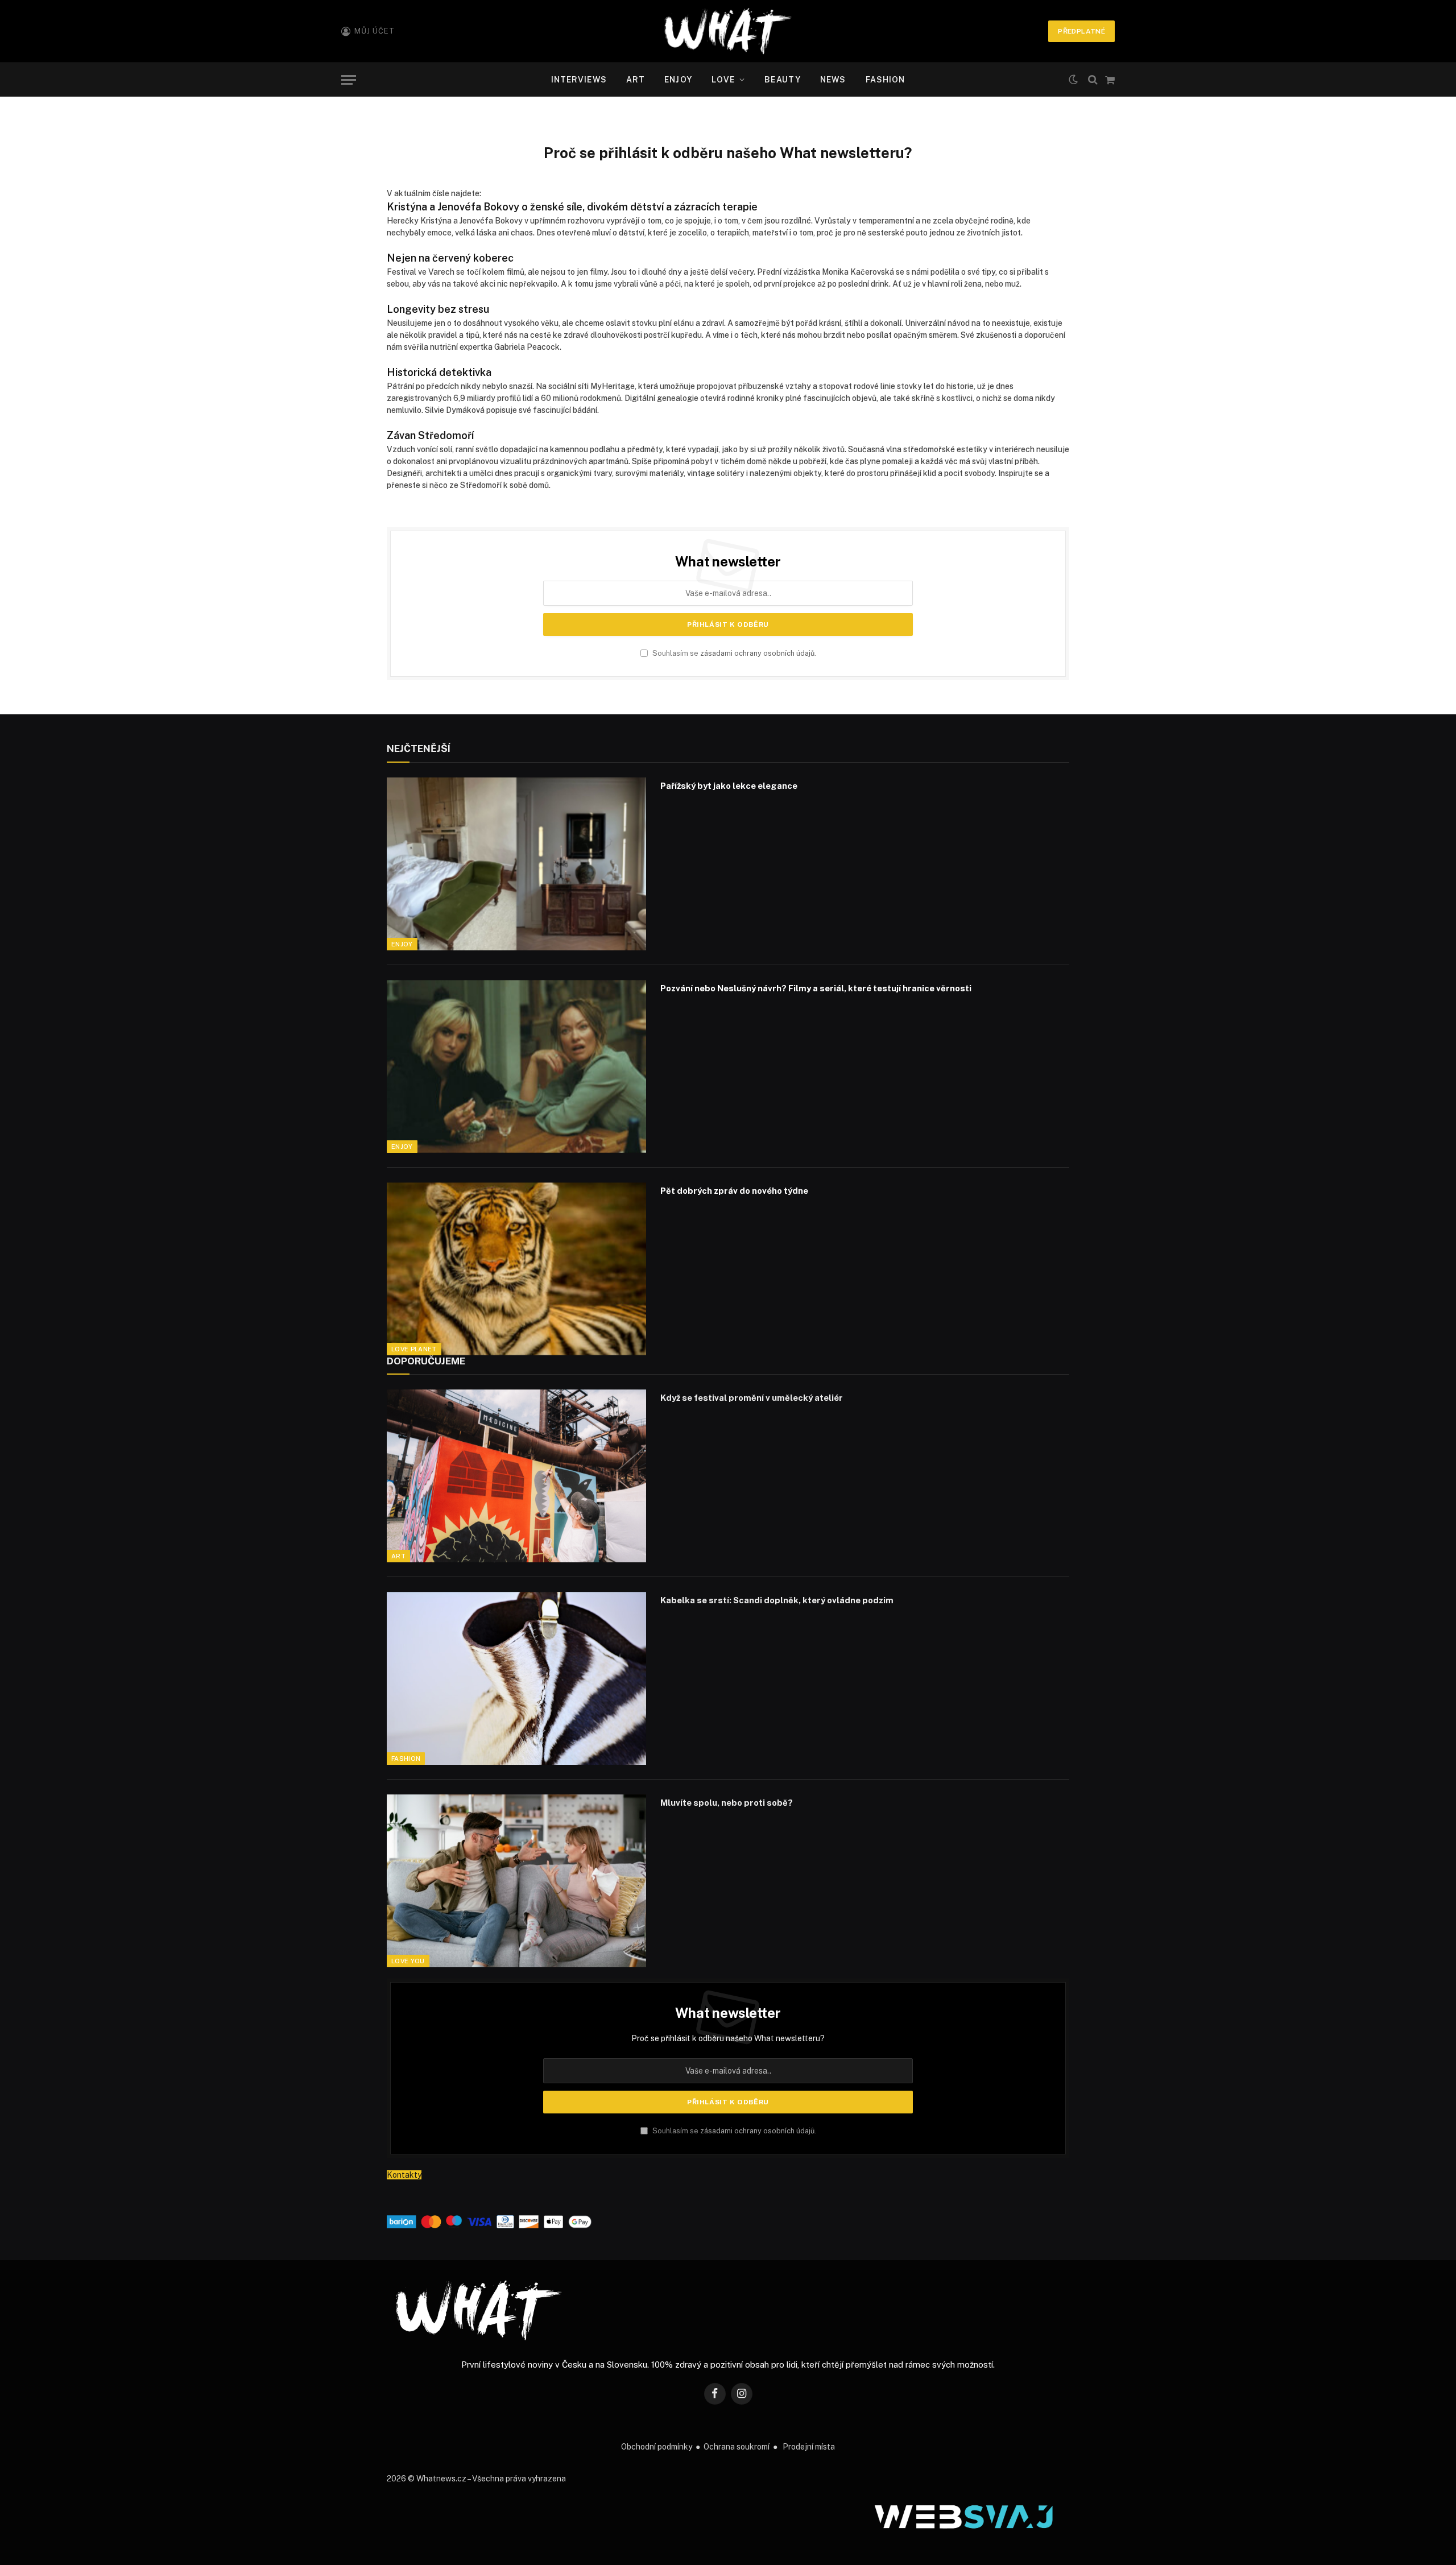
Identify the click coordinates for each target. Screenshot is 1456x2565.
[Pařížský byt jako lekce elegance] (516, 864)
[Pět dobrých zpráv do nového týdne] (516, 1269)
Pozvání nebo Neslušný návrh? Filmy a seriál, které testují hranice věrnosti (816, 988)
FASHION (886, 80)
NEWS (833, 80)
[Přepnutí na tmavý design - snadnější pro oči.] (1073, 80)
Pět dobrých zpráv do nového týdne (734, 1191)
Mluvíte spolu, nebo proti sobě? (727, 1803)
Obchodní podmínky (657, 2447)
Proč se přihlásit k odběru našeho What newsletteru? (728, 2038)
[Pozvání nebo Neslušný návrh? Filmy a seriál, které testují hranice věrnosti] (516, 1066)
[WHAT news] (728, 31)
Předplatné (1081, 31)
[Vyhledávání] (1093, 80)
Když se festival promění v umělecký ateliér (752, 1398)
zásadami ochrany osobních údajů (757, 653)
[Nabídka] (349, 80)
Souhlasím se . (733, 653)
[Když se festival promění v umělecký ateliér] (516, 1476)
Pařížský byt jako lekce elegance (729, 786)
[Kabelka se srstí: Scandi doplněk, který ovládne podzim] (516, 1678)
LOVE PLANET (414, 1349)
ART (636, 80)
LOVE (723, 80)
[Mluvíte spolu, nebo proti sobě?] (516, 1881)
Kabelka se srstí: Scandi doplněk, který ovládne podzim (777, 1600)
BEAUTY (783, 80)
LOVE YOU (408, 1961)
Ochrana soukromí (737, 2447)
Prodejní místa (809, 2447)
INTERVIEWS (579, 80)
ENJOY (678, 80)
